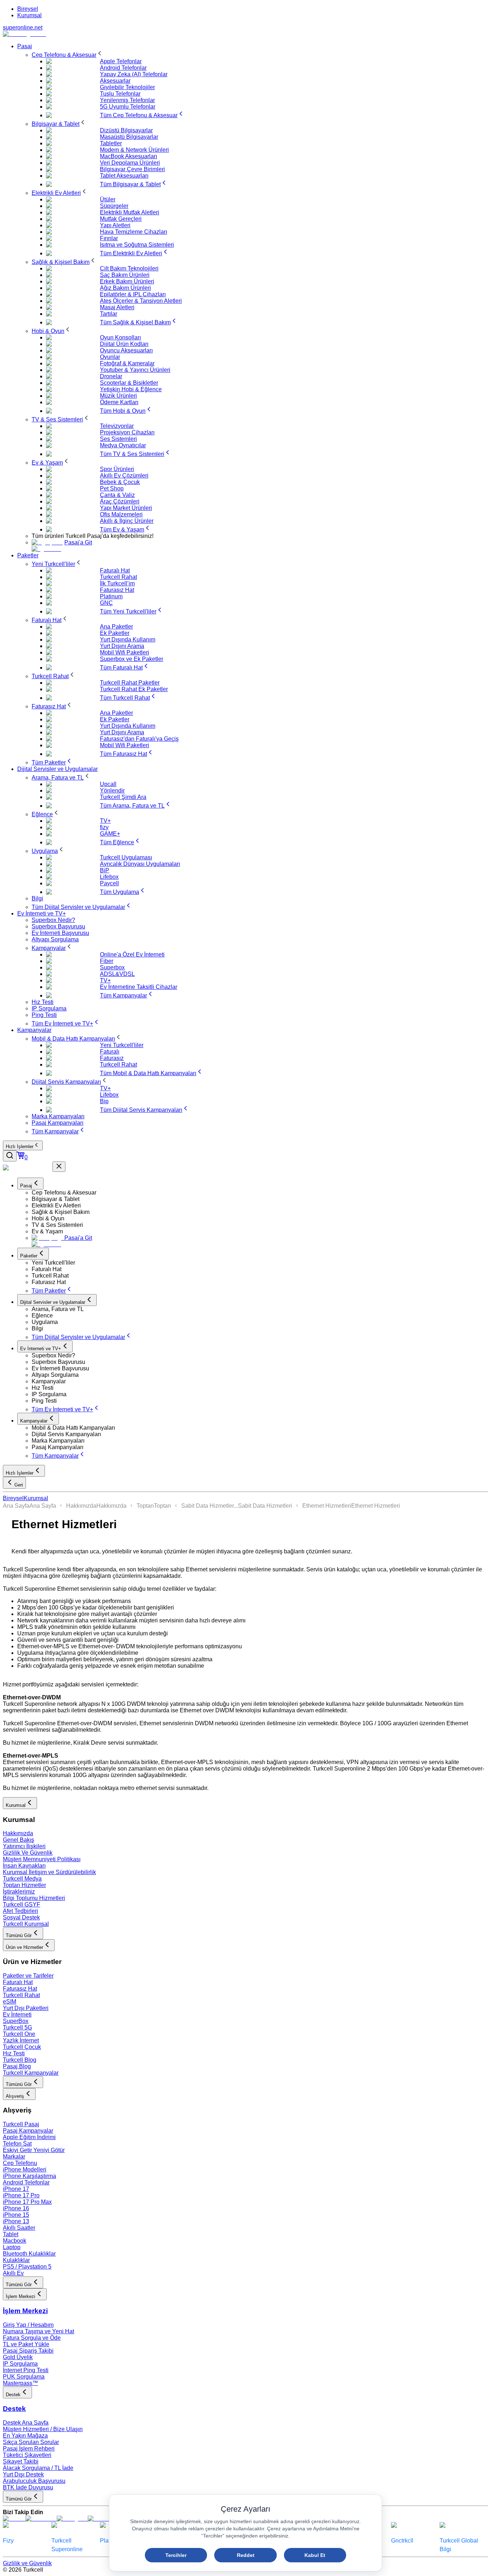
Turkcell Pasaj (21, 2124)
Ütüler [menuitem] (108, 199)
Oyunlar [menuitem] (110, 357)
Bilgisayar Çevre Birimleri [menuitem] (132, 169)
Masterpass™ (20, 2383)
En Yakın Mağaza (25, 2436)
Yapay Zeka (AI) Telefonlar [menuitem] (134, 74)
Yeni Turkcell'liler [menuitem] (122, 1045)
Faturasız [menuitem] (112, 1058)
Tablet (11, 2234)
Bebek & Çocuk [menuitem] (120, 482)
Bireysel (28, 9)
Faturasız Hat (20, 1989)
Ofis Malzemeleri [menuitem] (121, 514)
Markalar (14, 2157)
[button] (260, 1193)
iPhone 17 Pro (21, 2195)
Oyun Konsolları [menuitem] (120, 337)
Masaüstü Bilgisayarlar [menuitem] (129, 137)
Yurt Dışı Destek (23, 2474)
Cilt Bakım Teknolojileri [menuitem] (129, 268)
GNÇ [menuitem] (106, 603)
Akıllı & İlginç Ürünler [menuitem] (127, 521)
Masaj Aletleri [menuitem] (117, 307)
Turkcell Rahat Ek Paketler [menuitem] (134, 689)
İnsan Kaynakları (24, 1866)
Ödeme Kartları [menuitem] (119, 402)
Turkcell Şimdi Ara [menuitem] (123, 797)
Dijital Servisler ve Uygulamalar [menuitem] (58, 769)
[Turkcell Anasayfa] (24, 34)
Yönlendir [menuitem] (112, 791)
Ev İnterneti (17, 2015)
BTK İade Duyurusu (28, 2487)
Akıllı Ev (13, 2273)
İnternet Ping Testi (26, 2370)
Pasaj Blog (17, 2066)
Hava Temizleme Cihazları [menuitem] (134, 232)
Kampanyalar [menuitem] (34, 1030)
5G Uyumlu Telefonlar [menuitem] (128, 107)
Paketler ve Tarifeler (28, 1976)
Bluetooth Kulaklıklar (29, 2254)
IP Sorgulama (20, 2364)
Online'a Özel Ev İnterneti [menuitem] (132, 954)
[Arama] (10, 1156)
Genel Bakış (19, 1840)
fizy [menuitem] (104, 827)
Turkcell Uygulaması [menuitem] (126, 857)
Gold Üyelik (18, 2357)
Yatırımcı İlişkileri (24, 1846)
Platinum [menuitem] (111, 596)
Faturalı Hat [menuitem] (115, 570)
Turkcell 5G (17, 2027)
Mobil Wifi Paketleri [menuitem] (125, 652)
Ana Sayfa (16, 1506)
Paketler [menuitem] (28, 555)
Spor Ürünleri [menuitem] (117, 469)
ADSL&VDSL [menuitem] (117, 974)
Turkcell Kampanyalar (31, 2073)
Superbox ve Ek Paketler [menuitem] (132, 659)
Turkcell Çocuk (22, 2047)
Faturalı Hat (18, 1982)
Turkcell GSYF (22, 1904)
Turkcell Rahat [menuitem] (118, 577)
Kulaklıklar (16, 2260)
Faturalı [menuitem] (110, 1052)
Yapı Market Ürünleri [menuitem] (126, 508)
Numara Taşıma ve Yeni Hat (38, 2331)
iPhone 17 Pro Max (27, 2202)
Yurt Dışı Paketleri (26, 2008)
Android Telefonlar (26, 2182)
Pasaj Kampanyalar (28, 2131)
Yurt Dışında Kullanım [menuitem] (128, 640)
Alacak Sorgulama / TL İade (38, 2468)
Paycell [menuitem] (109, 883)
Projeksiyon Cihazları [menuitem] (127, 432)
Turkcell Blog (20, 2060)
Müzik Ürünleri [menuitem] (118, 396)
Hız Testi (14, 2053)
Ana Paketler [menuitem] (116, 627)
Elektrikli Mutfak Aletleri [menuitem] (130, 212)
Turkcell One (19, 2034)
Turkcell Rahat (21, 1995)
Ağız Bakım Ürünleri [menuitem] (125, 288)
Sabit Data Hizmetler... (210, 1506)
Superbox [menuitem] (112, 967)
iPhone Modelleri (25, 2169)
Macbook (15, 2241)
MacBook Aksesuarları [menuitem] (129, 156)
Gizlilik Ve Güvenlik (28, 1853)
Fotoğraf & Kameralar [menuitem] (127, 363)
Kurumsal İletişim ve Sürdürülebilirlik (49, 1872)
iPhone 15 (16, 2215)
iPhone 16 (16, 2208)
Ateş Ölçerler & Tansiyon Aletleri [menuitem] (141, 301)
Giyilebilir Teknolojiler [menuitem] (127, 87)
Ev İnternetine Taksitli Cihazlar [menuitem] (139, 987)
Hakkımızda (81, 1506)
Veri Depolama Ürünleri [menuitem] (130, 163)
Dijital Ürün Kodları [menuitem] (124, 344)
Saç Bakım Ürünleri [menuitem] (125, 275)
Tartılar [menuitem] (109, 314)
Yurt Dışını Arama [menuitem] (122, 646)
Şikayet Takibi (21, 2461)
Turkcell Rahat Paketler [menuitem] (130, 683)
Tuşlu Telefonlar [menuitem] (120, 94)
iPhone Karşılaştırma (29, 2176)
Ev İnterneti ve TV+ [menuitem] (42, 914)
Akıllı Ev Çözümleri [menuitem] (124, 476)
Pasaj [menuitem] (25, 46)
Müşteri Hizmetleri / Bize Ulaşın (43, 2429)
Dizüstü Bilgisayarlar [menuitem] (126, 130)
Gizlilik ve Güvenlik (27, 2563)
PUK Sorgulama (24, 2377)
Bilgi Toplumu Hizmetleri (34, 1898)
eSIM (10, 2002)
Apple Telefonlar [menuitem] (121, 61)
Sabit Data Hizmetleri (265, 1506)
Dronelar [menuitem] (111, 376)
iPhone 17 (16, 2189)
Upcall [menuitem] (108, 784)
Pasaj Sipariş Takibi (28, 2351)
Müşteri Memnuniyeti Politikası (42, 1859)
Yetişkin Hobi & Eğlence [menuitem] (131, 389)
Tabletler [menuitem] (111, 143)
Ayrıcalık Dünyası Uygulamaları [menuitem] (140, 864)
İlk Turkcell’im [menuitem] (117, 583)
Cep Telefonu (20, 2163)
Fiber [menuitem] (107, 961)
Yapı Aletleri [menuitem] (115, 225)
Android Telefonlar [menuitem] (123, 68)
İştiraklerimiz (19, 1892)
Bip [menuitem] (104, 1101)
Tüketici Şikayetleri (27, 2455)
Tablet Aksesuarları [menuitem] (124, 176)
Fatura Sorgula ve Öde (32, 2338)
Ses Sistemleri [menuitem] (118, 439)
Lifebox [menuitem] (109, 877)
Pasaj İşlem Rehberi (29, 2449)
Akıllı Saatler (19, 2228)
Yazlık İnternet (21, 2040)
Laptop (12, 2247)
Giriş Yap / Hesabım (28, 2325)
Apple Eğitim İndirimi (29, 2137)
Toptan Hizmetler (24, 1885)
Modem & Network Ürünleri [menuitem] (134, 150)
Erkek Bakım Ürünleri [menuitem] (127, 281)
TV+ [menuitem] (105, 821)
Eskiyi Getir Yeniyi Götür (34, 2150)
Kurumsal (29, 15)
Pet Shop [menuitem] (112, 488)
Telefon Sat (17, 2144)
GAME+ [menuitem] (110, 834)
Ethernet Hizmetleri (327, 1506)
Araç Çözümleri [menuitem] (120, 501)
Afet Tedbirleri (20, 1911)
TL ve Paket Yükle (26, 2344)
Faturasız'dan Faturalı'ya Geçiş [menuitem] (139, 739)
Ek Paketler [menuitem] (115, 633)
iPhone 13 (16, 2221)
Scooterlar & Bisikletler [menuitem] (129, 383)
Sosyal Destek (21, 1917)
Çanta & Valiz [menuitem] (117, 495)
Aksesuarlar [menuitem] (115, 81)
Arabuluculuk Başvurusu (34, 2481)
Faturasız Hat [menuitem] (117, 590)
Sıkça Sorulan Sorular (31, 2442)
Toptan (145, 1506)
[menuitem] (68, 55)
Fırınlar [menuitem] (109, 238)
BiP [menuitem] (105, 870)
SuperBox (16, 2021)
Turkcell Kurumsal (26, 1924)
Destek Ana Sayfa (26, 2423)
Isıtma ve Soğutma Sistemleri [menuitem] (137, 245)
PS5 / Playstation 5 (27, 2267)
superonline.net (23, 28)
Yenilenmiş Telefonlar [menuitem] (127, 100)
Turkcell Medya (22, 1879)
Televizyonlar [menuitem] (117, 426)
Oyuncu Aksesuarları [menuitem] (126, 350)
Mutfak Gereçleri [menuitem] (121, 219)
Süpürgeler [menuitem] (114, 206)
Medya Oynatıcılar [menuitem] (123, 445)
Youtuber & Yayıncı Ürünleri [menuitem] (135, 370)
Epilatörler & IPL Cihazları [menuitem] (133, 294)
